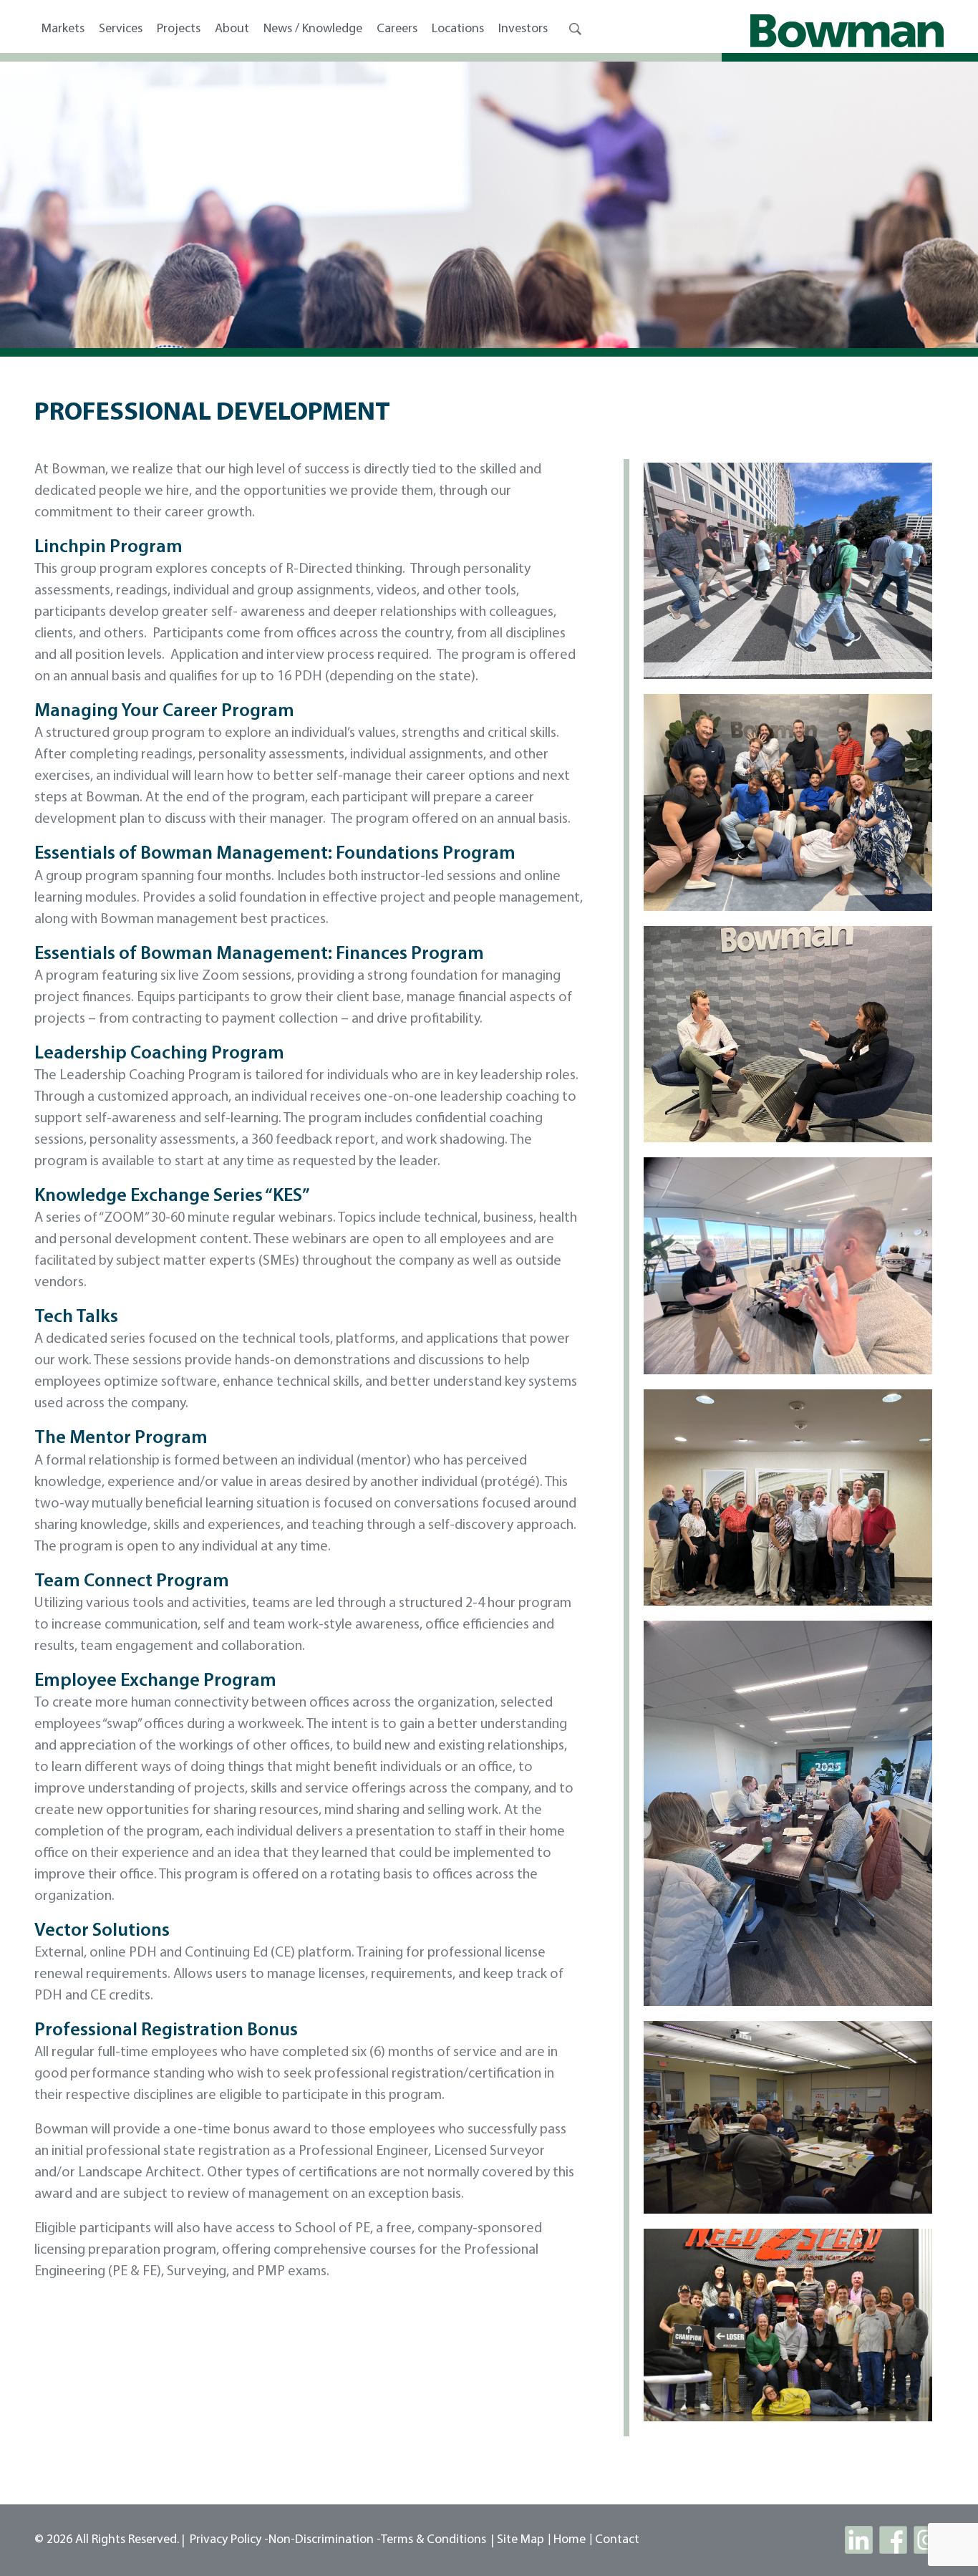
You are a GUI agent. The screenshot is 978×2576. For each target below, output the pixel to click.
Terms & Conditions (434, 2540)
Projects (179, 29)
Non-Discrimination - (325, 2540)
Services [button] (121, 29)
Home (570, 2540)
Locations (458, 29)
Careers (397, 29)
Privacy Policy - (229, 2540)
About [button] (232, 29)
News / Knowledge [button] (313, 29)
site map (521, 2540)
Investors (523, 29)
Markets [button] (63, 29)
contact (617, 2540)
